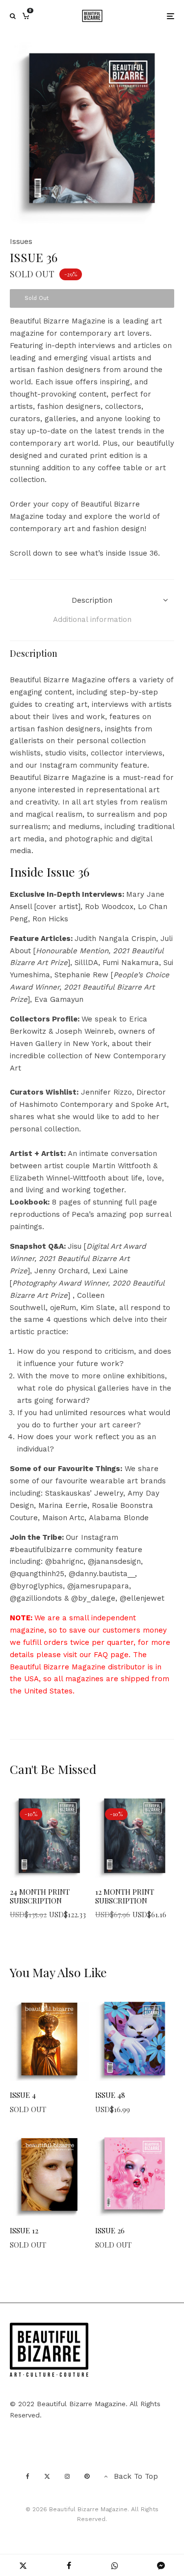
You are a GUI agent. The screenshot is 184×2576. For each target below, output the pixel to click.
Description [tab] (92, 600)
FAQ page (111, 1655)
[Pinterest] (87, 2476)
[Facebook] (28, 2476)
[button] (155, 61)
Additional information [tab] (92, 619)
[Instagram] (67, 2476)
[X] (47, 2476)
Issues (21, 241)
